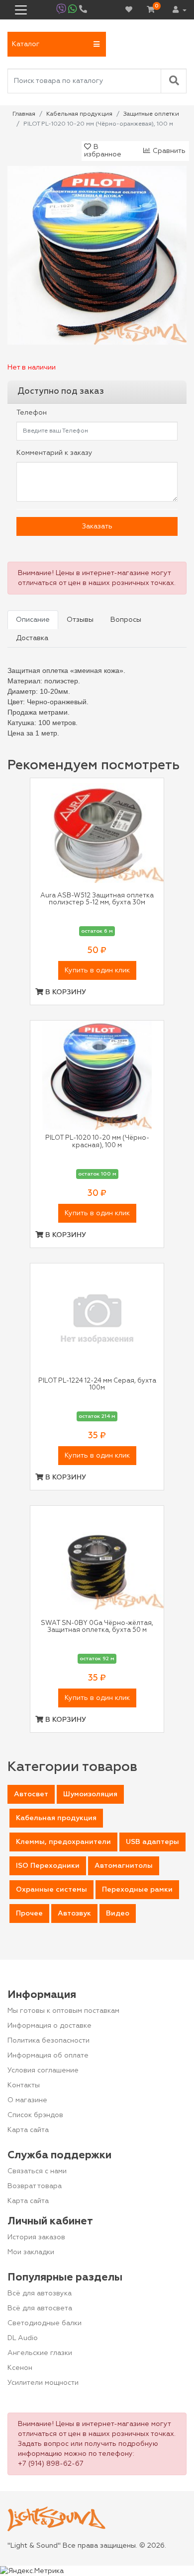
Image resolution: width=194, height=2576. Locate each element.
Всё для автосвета (40, 2308)
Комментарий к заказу (54, 453)
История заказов (36, 2237)
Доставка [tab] (32, 638)
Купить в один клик (97, 970)
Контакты (24, 2085)
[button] (57, 44)
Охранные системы (51, 1890)
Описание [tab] (33, 620)
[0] (151, 10)
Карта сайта (28, 2130)
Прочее (29, 1914)
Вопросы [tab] (126, 620)
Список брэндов (35, 2115)
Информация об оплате (48, 2056)
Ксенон (20, 2368)
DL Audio (23, 2338)
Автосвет (31, 1794)
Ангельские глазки (40, 2353)
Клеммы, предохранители (63, 1842)
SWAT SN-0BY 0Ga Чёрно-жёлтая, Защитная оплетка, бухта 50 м (97, 1627)
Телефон (32, 413)
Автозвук (74, 1914)
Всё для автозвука (40, 2293)
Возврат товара (35, 2186)
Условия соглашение (43, 2070)
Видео (118, 1914)
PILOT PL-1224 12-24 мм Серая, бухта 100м (97, 1384)
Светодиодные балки (45, 2323)
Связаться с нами (37, 2171)
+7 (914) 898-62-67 (51, 2464)
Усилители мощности (43, 2383)
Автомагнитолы (124, 1866)
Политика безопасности (48, 2041)
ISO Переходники (48, 1866)
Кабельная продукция (56, 1818)
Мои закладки (31, 2252)
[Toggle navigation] (21, 10)
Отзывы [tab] (80, 620)
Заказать (97, 526)
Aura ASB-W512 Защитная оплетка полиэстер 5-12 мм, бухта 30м (97, 899)
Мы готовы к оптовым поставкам (63, 2011)
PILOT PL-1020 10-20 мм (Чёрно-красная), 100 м (97, 1141)
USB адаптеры (152, 1842)
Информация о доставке (49, 2026)
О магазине (27, 2100)
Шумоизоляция (90, 1794)
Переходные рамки (137, 1890)
